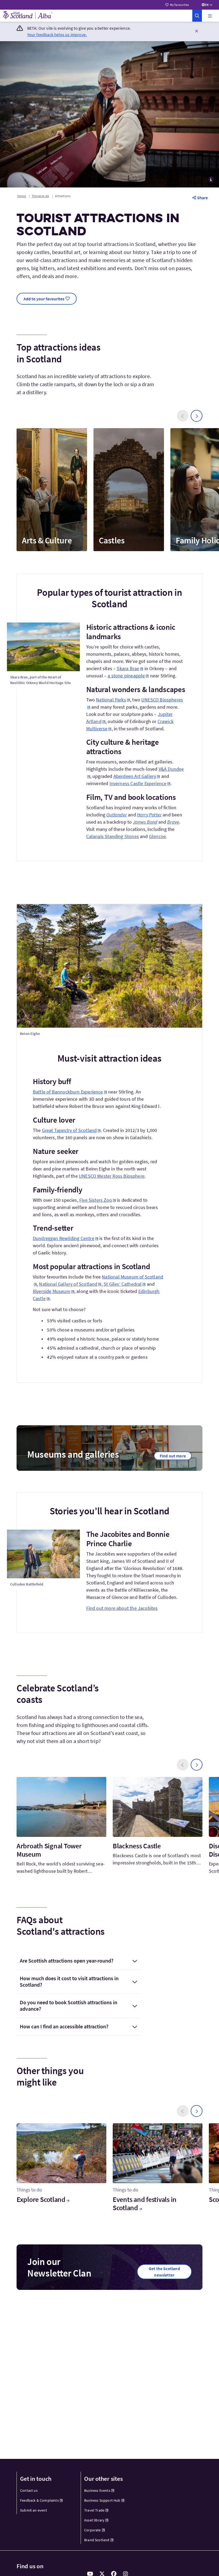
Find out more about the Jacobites (122, 1608)
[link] (197, 16)
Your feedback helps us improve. (57, 34)
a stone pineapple (126, 676)
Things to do (40, 196)
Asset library (94, 2520)
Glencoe (157, 836)
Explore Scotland (41, 2199)
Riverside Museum (52, 1291)
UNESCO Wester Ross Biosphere (112, 1176)
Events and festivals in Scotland (145, 2203)
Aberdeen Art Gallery (135, 776)
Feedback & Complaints (39, 2500)
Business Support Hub (102, 2500)
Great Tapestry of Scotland (69, 1130)
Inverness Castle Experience (138, 783)
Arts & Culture (47, 540)
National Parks (111, 700)
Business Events (97, 2490)
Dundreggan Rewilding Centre (64, 1238)
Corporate (93, 2530)
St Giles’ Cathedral (123, 1284)
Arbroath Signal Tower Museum (49, 1850)
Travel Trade (94, 2510)
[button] (210, 16)
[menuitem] (46, 2491)
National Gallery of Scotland (68, 1284)
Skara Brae (128, 668)
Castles (112, 540)
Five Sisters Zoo (96, 1200)
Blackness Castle (137, 1846)
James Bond (145, 822)
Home (22, 196)
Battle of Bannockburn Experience (68, 1092)
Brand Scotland (97, 2540)
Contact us (29, 2490)
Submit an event (34, 2510)
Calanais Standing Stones (113, 836)
